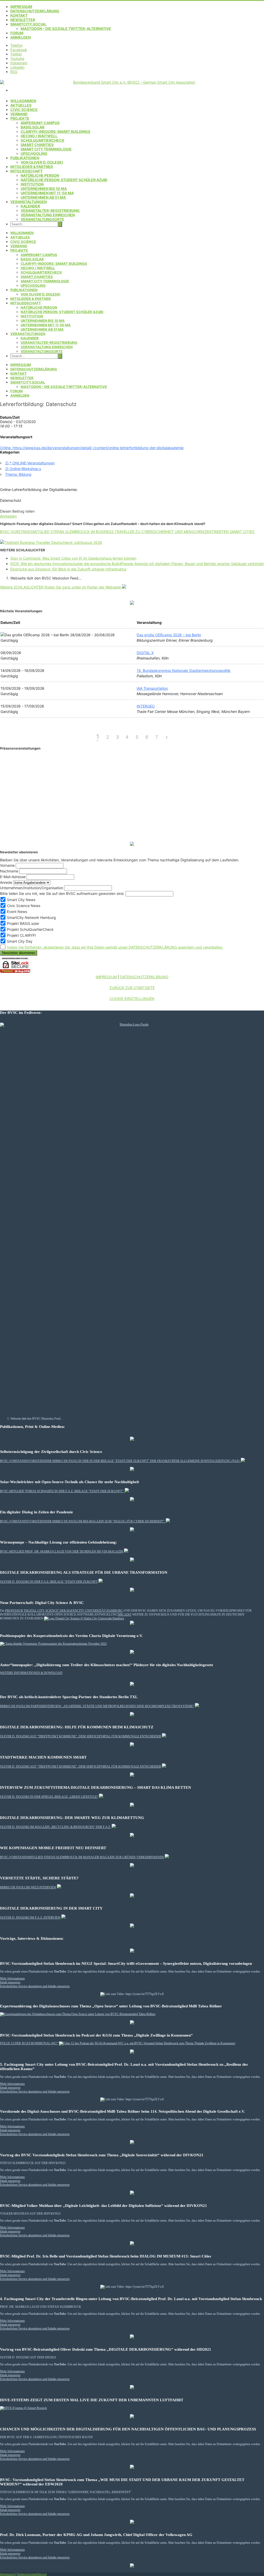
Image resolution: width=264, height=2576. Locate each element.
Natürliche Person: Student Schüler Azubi (64, 180)
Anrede (6, 882)
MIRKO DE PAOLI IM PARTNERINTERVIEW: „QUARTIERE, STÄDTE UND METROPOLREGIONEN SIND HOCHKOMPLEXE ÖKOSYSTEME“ (97, 1706)
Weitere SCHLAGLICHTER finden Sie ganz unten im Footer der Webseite (61, 587)
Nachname (9, 871)
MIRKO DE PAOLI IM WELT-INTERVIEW (28, 1887)
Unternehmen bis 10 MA (44, 189)
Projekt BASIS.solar (23, 923)
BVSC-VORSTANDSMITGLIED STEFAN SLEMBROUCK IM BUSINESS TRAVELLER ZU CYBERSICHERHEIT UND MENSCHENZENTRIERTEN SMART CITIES (127, 532)
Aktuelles (21, 105)
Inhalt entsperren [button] (10, 1982)
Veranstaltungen (28, 202)
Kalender (30, 206)
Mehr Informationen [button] (12, 1978)
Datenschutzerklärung (35, 11)
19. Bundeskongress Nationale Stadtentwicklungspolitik (184, 670)
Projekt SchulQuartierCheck (30, 929)
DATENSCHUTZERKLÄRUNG (144, 977)
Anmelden (20, 37)
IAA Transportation (152, 688)
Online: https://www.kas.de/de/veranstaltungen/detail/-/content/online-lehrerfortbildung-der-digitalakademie (92, 448)
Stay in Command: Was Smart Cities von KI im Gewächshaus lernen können (73, 558)
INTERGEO (146, 706)
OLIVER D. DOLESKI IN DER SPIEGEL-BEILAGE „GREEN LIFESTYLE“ (49, 1797)
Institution (32, 184)
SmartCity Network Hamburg (31, 917)
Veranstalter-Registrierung (50, 210)
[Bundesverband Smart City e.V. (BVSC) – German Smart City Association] (132, 82)
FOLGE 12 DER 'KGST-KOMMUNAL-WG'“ (29, 2043)
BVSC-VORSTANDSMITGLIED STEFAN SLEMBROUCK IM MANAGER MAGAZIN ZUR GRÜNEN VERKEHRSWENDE (82, 1857)
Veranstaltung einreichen (48, 215)
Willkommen (23, 101)
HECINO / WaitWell (39, 136)
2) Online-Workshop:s (23, 469)
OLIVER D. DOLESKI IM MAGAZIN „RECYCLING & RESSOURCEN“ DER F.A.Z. (55, 1827)
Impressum (21, 7)
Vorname (7, 865)
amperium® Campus (40, 123)
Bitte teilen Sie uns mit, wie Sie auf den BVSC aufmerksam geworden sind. (62, 893)
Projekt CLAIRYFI (21, 935)
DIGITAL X (145, 653)
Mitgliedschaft (26, 171)
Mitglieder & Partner (32, 167)
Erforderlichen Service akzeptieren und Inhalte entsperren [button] (35, 1986)
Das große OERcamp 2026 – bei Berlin (169, 635)
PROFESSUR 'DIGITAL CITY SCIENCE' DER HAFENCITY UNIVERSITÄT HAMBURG (64, 1611)
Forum (17, 33)
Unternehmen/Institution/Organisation (32, 888)
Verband (19, 114)
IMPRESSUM (106, 977)
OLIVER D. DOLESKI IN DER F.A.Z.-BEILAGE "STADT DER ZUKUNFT (49, 1582)
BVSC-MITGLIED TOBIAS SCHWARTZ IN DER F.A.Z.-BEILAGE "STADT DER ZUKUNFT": (62, 1491)
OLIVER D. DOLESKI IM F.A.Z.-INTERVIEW (30, 1918)
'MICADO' (125, 1615)
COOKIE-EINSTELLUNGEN (132, 999)
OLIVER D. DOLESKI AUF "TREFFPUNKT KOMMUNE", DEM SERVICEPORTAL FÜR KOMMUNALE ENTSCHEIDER (81, 1736)
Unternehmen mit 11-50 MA (47, 193)
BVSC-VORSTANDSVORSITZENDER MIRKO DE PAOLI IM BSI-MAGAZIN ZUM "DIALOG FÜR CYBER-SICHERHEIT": (83, 1521)
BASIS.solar (32, 127)
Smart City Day (19, 941)
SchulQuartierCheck (43, 140)
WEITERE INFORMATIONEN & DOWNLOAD (31, 1673)
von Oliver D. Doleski (42, 162)
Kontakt (19, 15)
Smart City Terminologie (46, 149)
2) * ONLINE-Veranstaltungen (30, 463)
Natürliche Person (40, 175)
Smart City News (21, 900)
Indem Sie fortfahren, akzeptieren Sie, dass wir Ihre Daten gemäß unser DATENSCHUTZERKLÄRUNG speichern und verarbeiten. (115, 947)
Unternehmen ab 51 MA (43, 197)
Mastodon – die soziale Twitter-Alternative (66, 29)
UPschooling (34, 153)
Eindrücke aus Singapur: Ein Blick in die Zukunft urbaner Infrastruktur (68, 569)
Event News (16, 912)
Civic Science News (23, 906)
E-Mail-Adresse (13, 877)
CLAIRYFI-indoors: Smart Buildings (55, 132)
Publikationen (25, 158)
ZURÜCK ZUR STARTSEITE (132, 988)
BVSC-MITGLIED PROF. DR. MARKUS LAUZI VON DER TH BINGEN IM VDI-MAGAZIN (62, 1552)
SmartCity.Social (28, 24)
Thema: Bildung (18, 474)
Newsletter (23, 20)
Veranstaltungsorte (42, 219)
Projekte (20, 118)
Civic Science (24, 110)
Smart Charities (37, 145)
